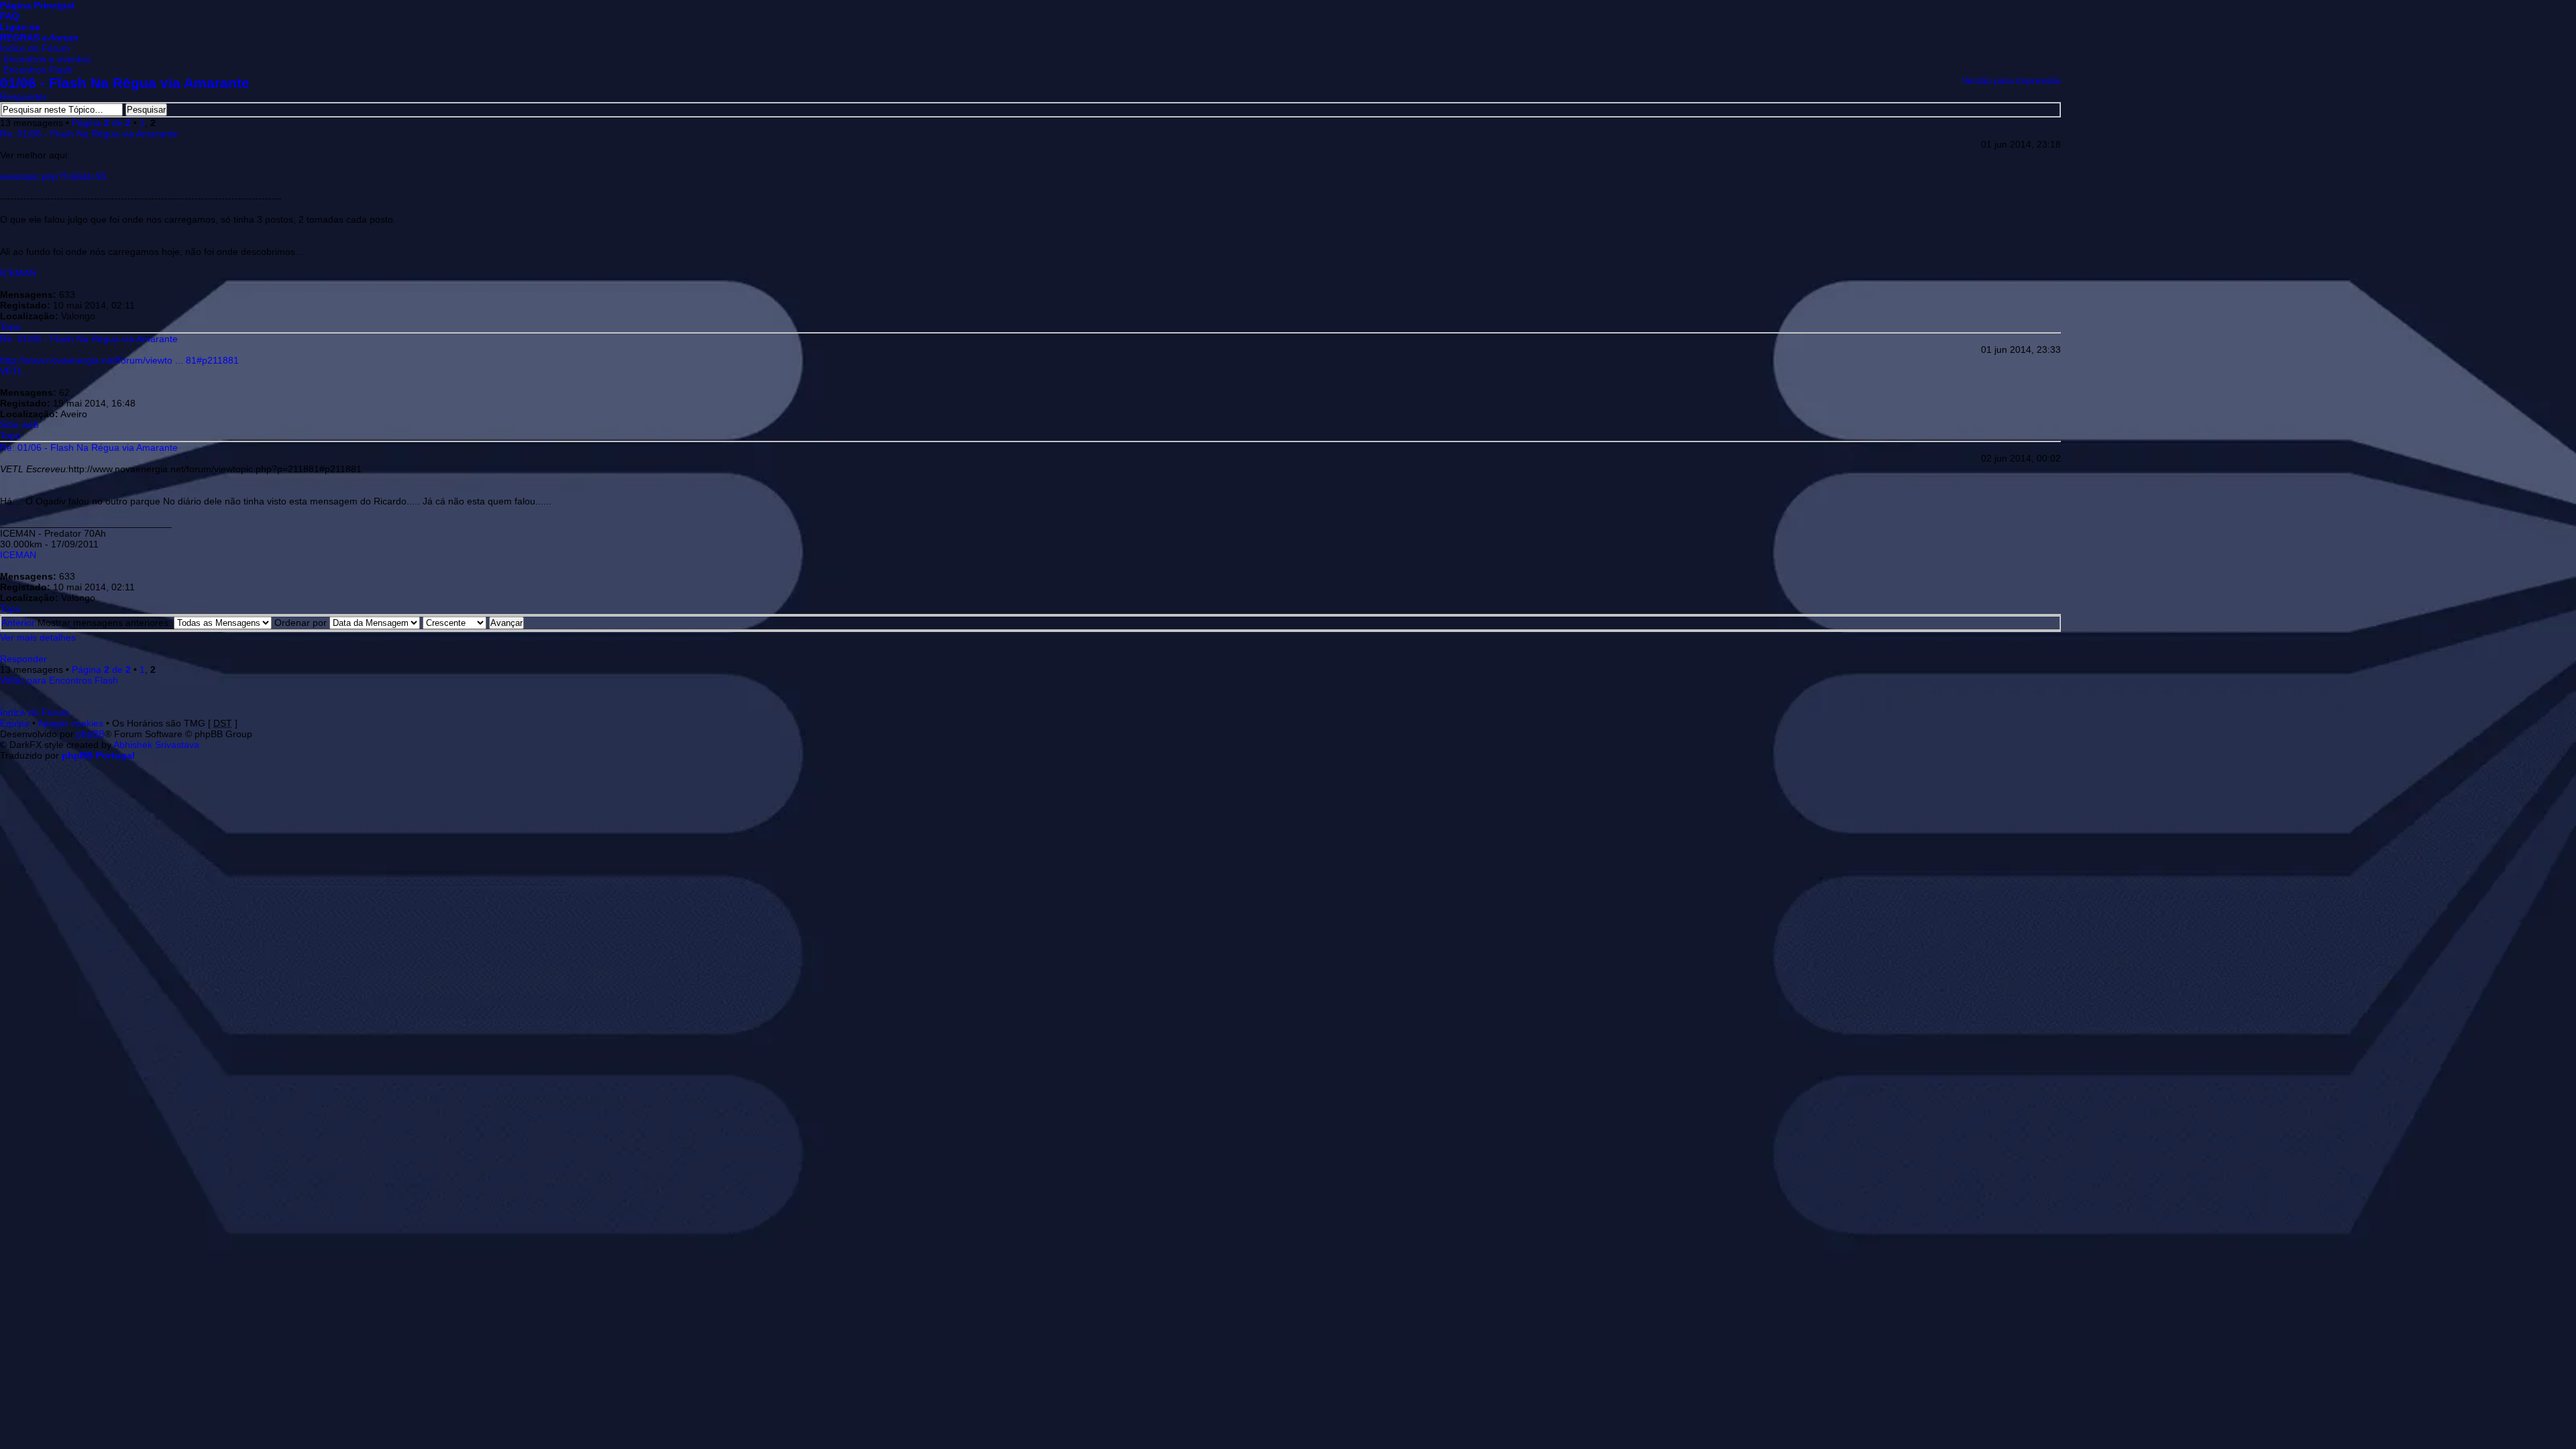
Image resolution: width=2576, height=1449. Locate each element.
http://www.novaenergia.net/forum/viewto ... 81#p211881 (119, 360)
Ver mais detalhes (38, 637)
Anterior (18, 623)
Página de (101, 123)
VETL (12, 371)
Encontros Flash (38, 70)
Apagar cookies (70, 723)
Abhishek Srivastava (156, 745)
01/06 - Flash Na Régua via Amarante (125, 83)
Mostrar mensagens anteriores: (106, 623)
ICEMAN (18, 273)
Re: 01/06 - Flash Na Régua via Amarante (89, 133)
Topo (10, 327)
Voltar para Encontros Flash (59, 680)
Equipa (15, 723)
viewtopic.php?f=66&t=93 (53, 176)
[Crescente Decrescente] (473, 623)
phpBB (91, 734)
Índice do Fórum (35, 48)
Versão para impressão (2011, 80)
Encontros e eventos (47, 59)
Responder (23, 97)
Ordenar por (302, 623)
